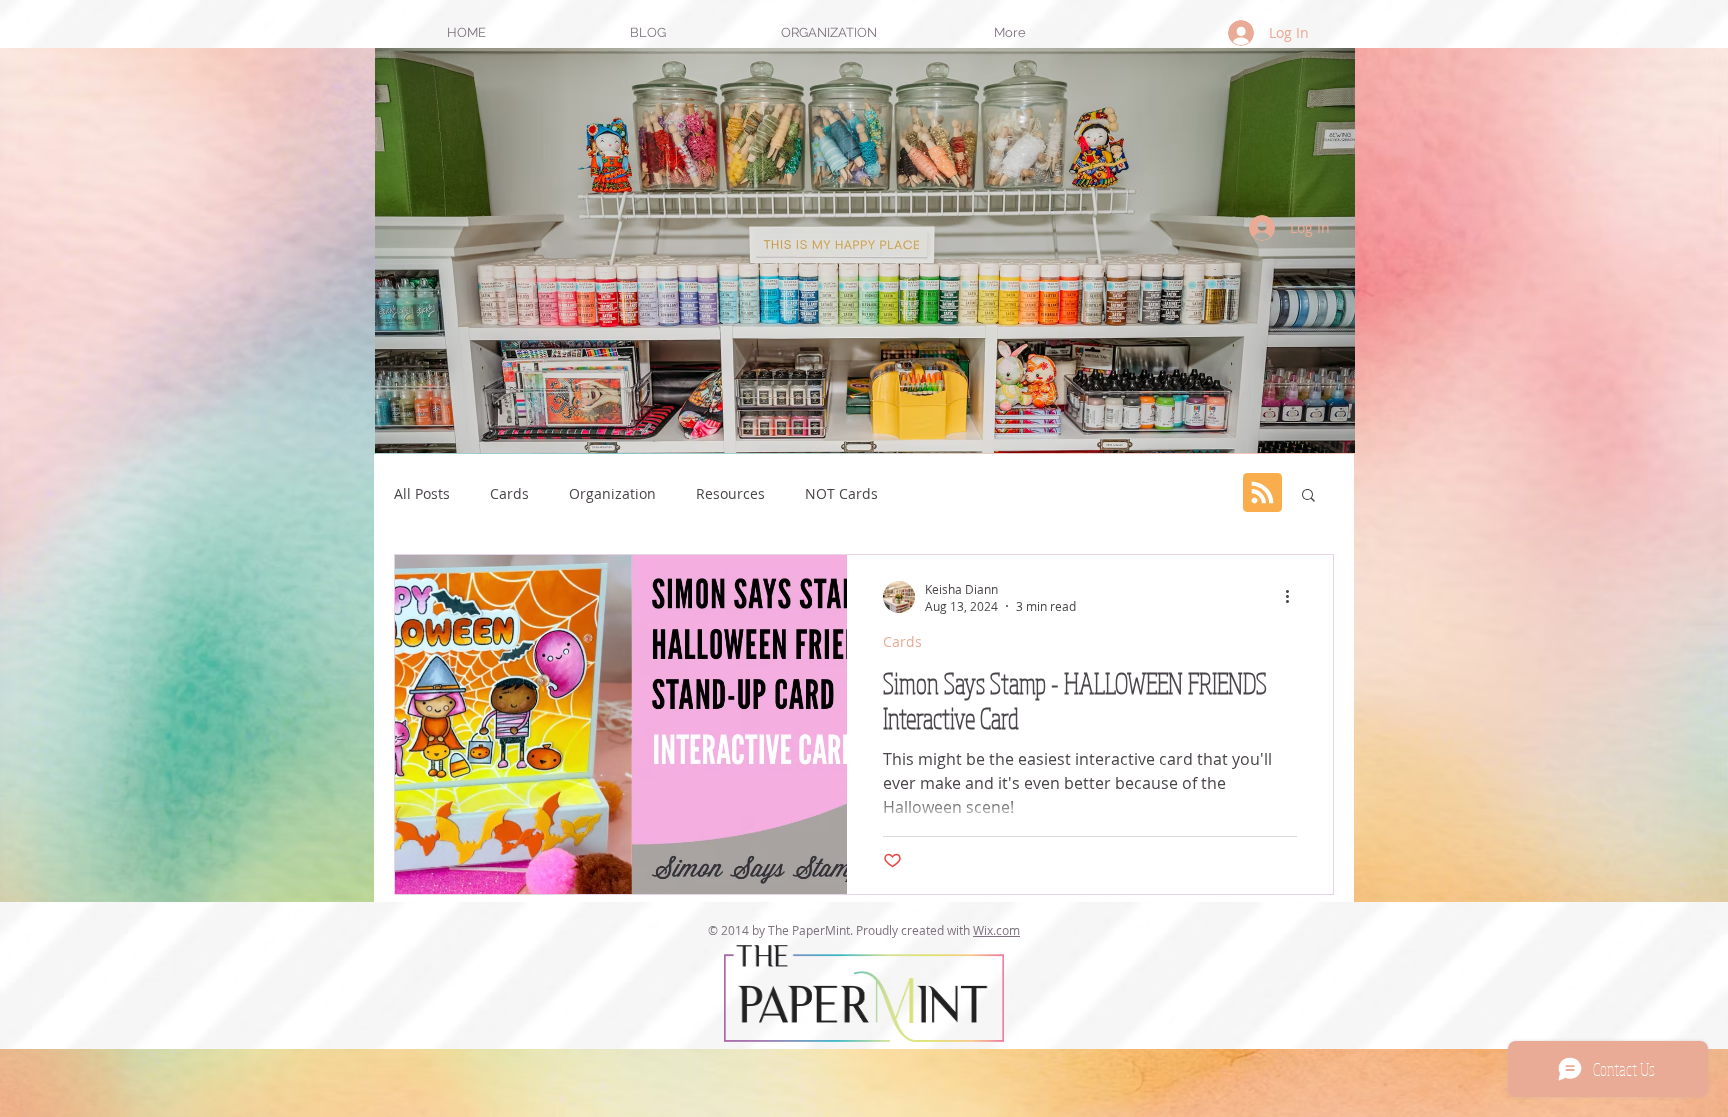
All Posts (422, 493)
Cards (509, 493)
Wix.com (996, 930)
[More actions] (1294, 597)
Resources (730, 493)
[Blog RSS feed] (1262, 493)
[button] (828, 32)
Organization (612, 493)
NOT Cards (841, 493)
